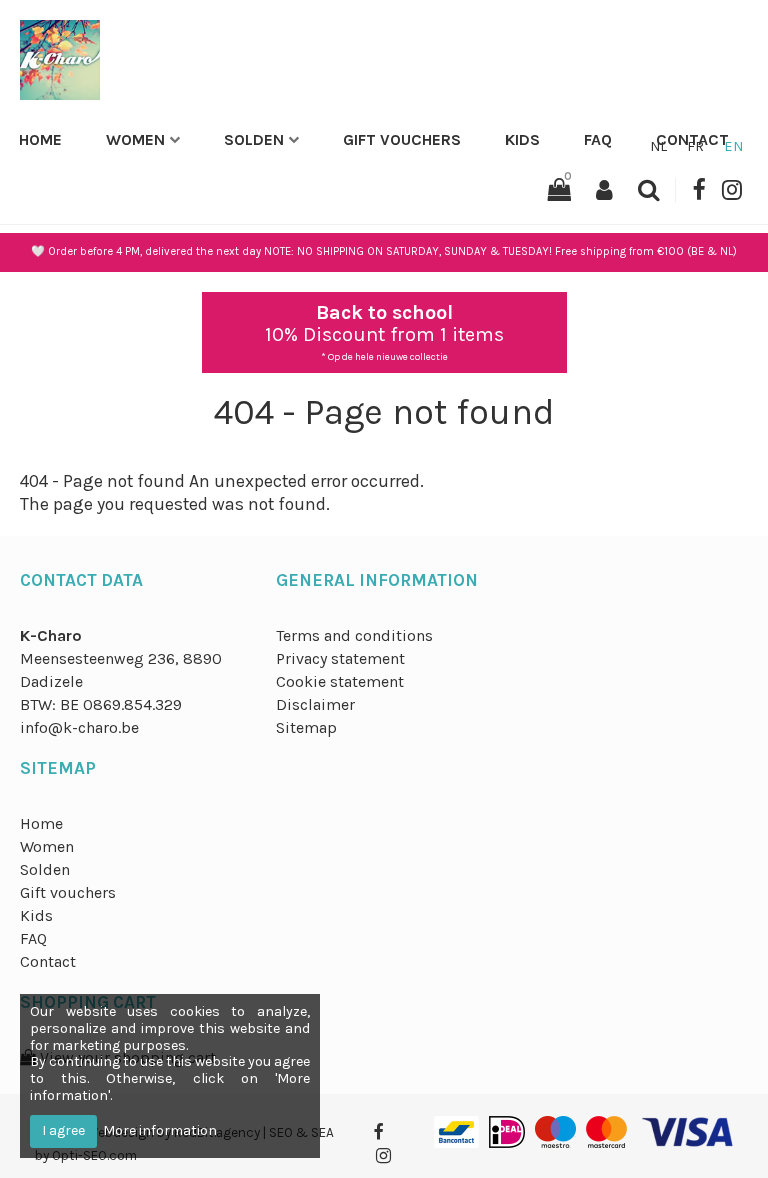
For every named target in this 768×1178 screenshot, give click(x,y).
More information (160, 1130)
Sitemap (306, 727)
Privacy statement (340, 658)
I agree (63, 1130)
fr (695, 146)
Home (40, 139)
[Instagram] (732, 190)
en (733, 146)
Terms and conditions (354, 635)
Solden (254, 139)
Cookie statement (340, 681)
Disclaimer (315, 704)
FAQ (598, 139)
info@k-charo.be (79, 727)
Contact (48, 961)
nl (658, 146)
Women (135, 139)
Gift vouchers (402, 139)
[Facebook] (698, 190)
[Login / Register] (604, 190)
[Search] (649, 190)
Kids (522, 139)
